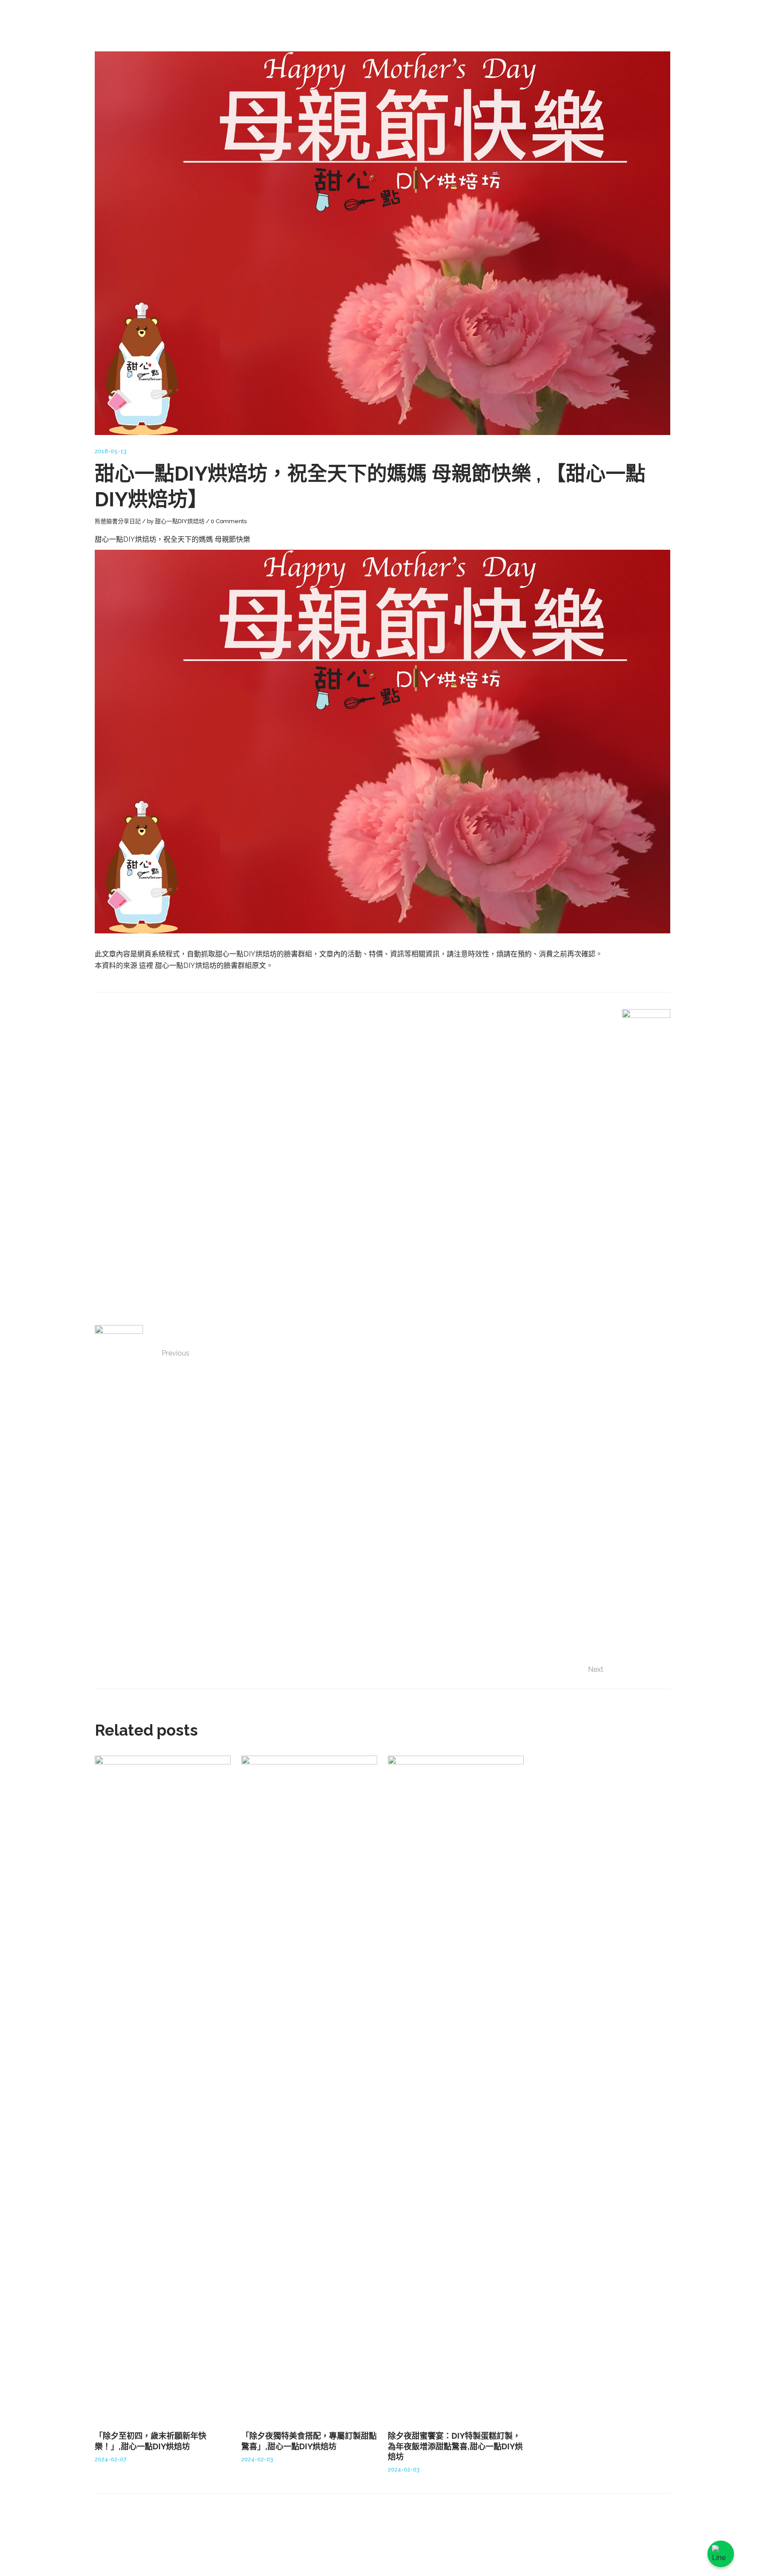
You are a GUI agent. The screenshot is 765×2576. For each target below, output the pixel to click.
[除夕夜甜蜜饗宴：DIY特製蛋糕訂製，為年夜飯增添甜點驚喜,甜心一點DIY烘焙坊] (456, 2088)
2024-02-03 (257, 2459)
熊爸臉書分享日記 (118, 521)
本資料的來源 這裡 (125, 966)
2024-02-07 (111, 2459)
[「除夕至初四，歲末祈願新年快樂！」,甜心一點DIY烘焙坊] (163, 2088)
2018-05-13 (111, 451)
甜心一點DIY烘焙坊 (180, 521)
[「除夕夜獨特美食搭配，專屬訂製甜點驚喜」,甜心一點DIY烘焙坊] (309, 2088)
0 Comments (229, 521)
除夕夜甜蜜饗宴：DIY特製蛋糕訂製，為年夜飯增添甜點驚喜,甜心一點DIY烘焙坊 (455, 2446)
